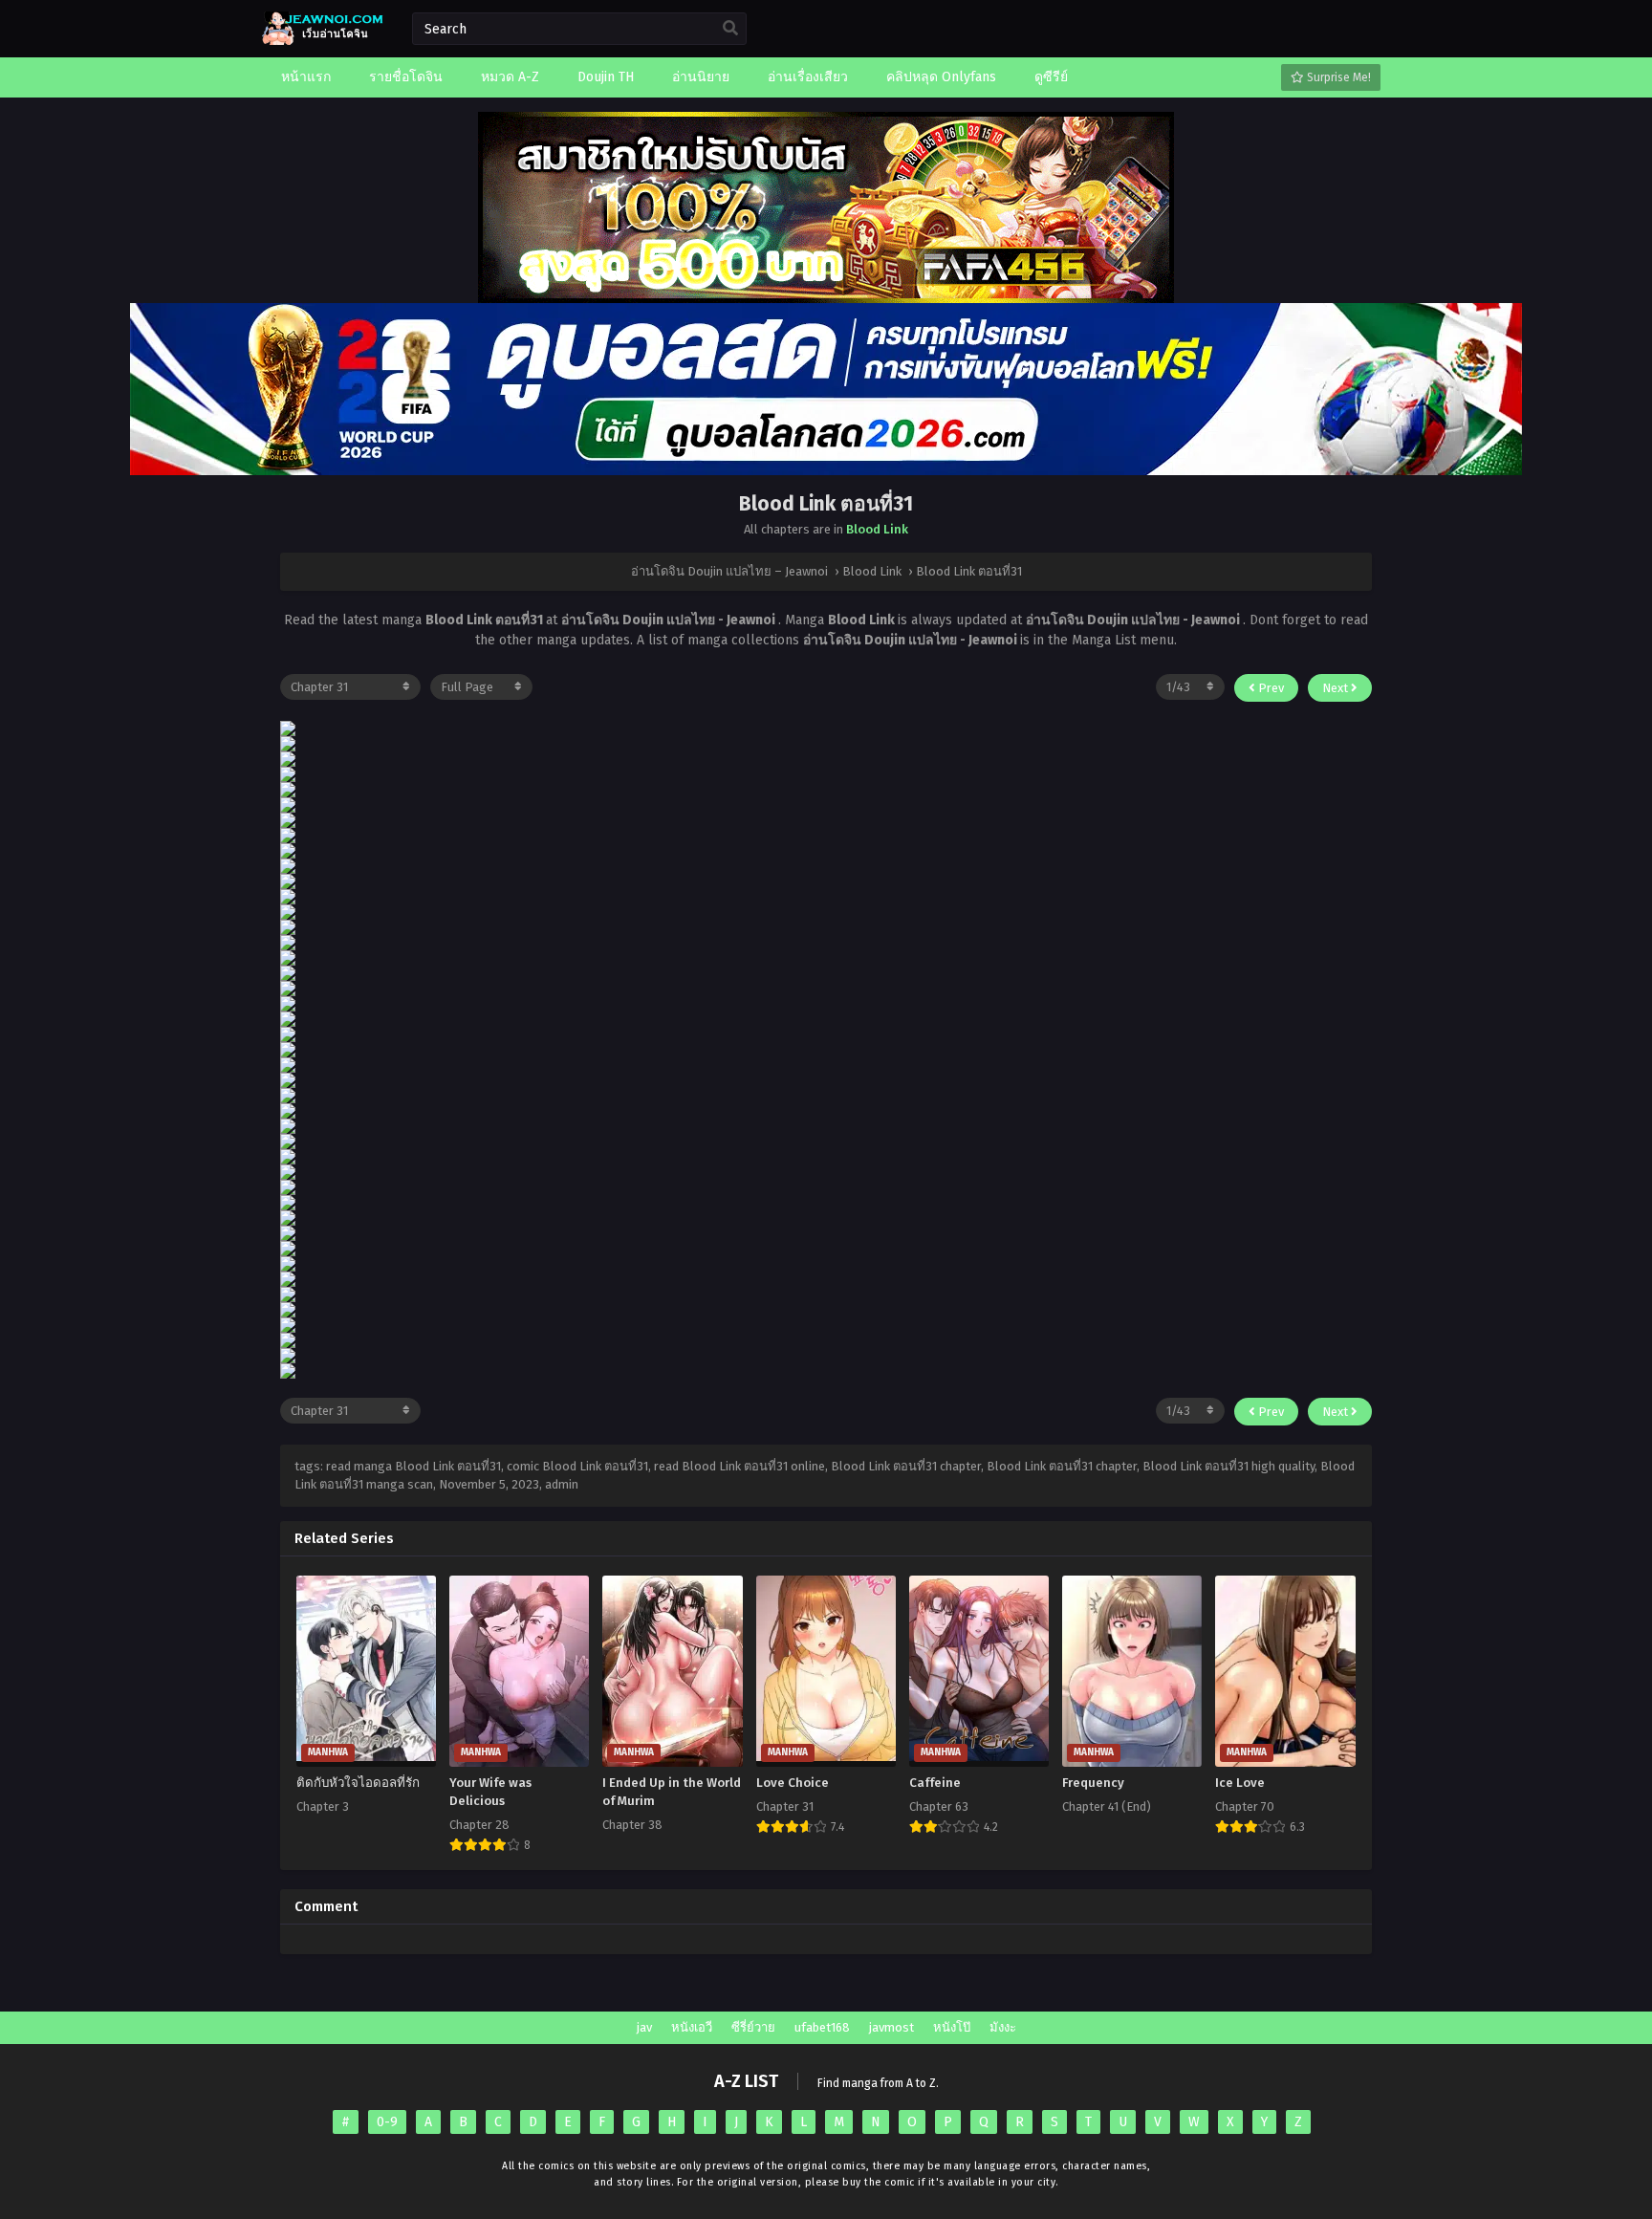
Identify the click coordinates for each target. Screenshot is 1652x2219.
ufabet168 (822, 2027)
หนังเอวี (692, 2027)
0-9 (387, 2122)
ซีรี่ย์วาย (753, 2027)
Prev (1270, 688)
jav (644, 2027)
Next (1337, 688)
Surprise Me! (1337, 77)
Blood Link (877, 529)
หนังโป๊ (952, 2027)
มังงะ (1003, 2027)
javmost (891, 2027)
